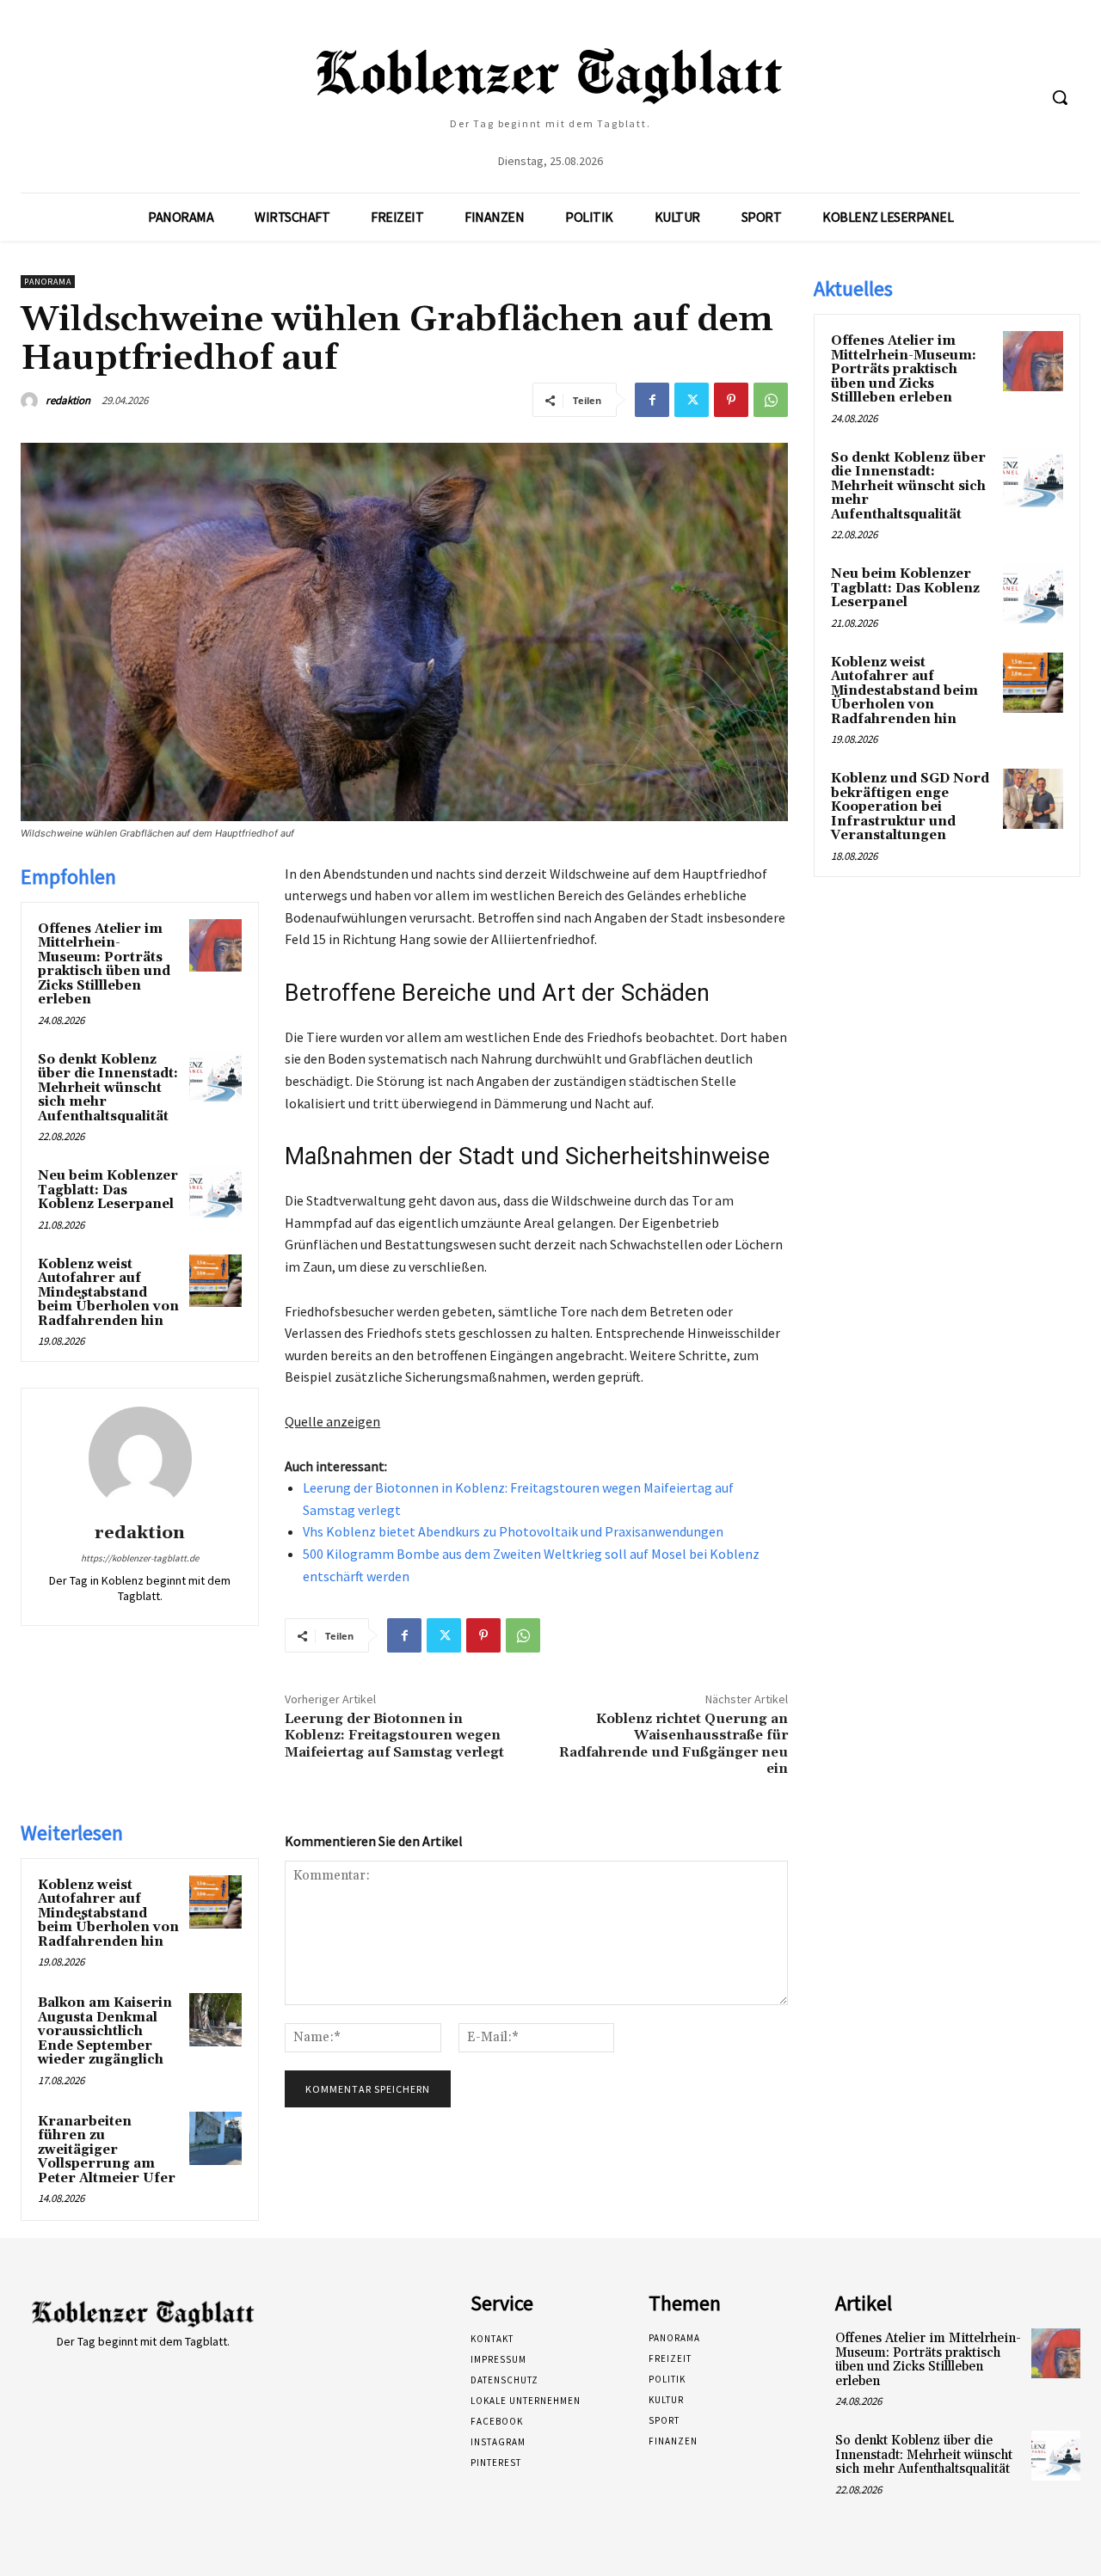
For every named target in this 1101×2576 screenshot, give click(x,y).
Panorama (48, 282)
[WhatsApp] (771, 400)
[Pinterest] (731, 400)
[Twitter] (692, 400)
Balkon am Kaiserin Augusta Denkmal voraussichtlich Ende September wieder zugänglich (105, 2031)
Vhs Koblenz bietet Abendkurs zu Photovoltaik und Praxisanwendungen (513, 1531)
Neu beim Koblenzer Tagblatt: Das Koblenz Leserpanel (108, 1190)
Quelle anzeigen (332, 1421)
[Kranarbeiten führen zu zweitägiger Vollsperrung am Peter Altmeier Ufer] (216, 2138)
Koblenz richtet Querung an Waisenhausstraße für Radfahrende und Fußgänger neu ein (674, 1744)
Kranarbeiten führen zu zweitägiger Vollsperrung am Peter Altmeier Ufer (107, 2150)
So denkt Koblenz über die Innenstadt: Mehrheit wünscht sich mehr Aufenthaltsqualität (108, 1088)
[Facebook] (652, 400)
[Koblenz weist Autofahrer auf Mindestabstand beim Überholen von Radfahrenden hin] (216, 1281)
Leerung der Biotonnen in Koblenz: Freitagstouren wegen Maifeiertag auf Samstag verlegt (394, 1735)
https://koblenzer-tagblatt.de (140, 1558)
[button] (1060, 97)
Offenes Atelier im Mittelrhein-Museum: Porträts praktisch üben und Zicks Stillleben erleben (104, 965)
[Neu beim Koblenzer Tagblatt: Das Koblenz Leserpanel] (216, 1193)
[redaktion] (32, 401)
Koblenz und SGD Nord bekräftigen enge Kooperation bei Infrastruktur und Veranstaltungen (910, 807)
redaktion (68, 400)
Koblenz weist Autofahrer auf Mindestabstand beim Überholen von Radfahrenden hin (108, 1293)
